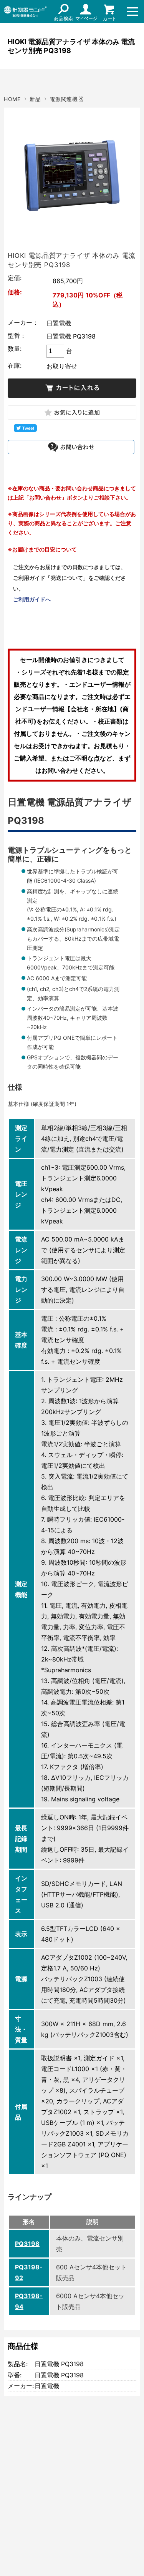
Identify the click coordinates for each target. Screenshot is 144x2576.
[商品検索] (63, 12)
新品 (35, 99)
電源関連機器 (66, 99)
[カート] (109, 12)
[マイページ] (86, 12)
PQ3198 (27, 2244)
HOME (12, 99)
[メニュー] (132, 12)
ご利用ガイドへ (32, 599)
